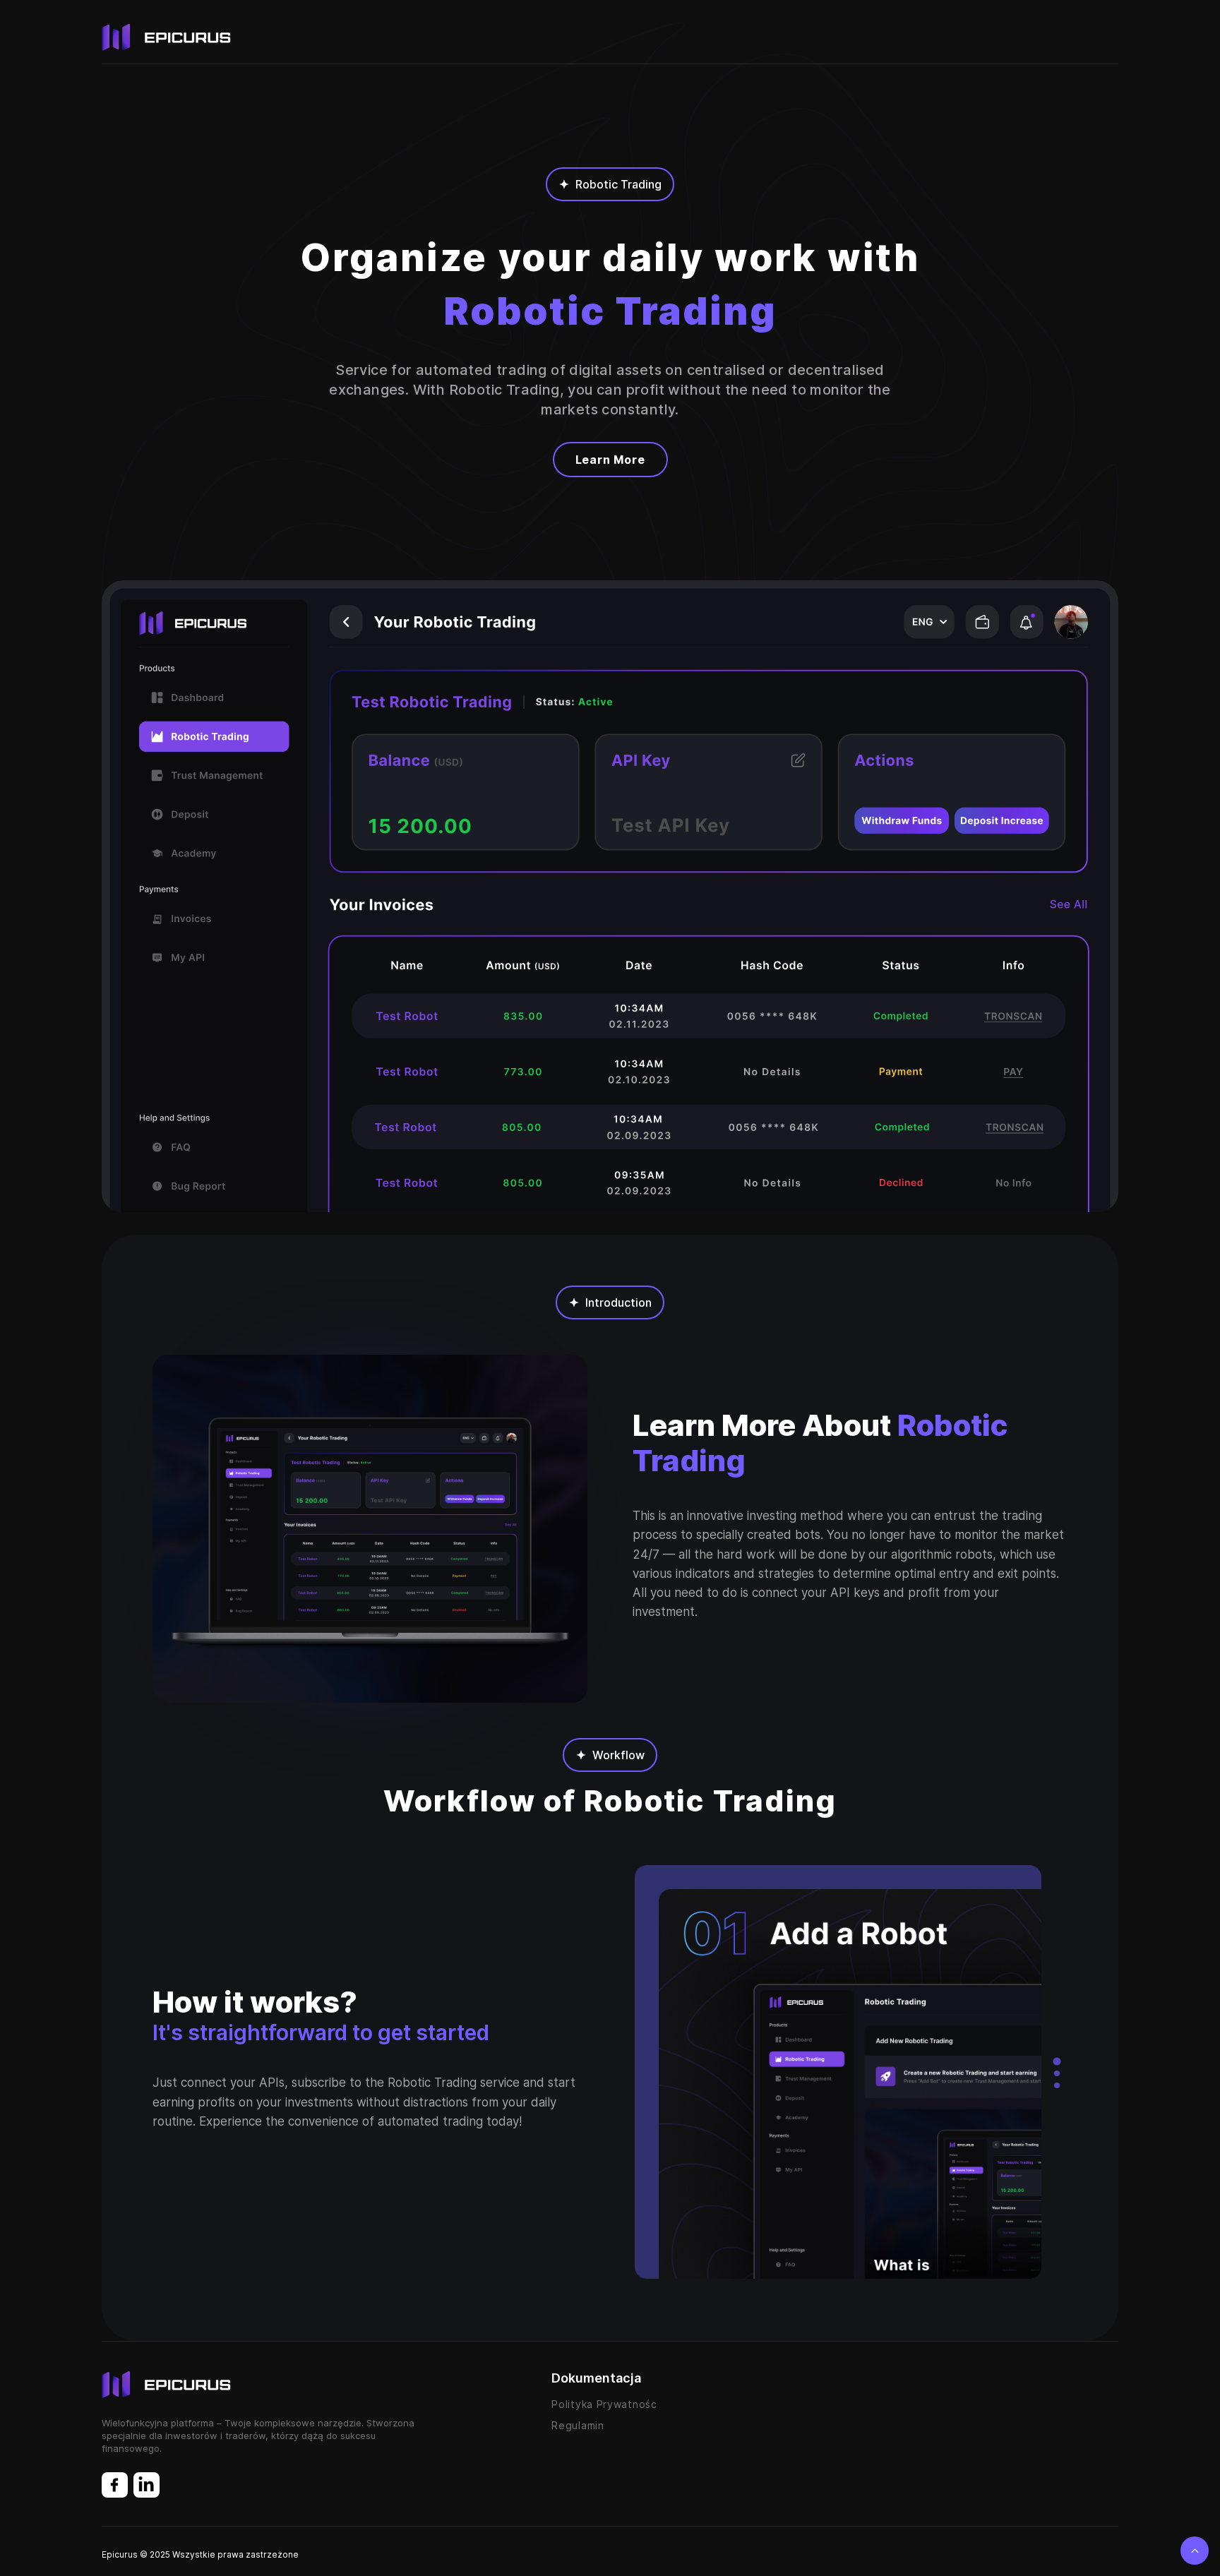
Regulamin (578, 2425)
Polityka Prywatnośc (604, 2404)
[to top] (1195, 2551)
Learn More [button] (610, 460)
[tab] (1057, 2061)
